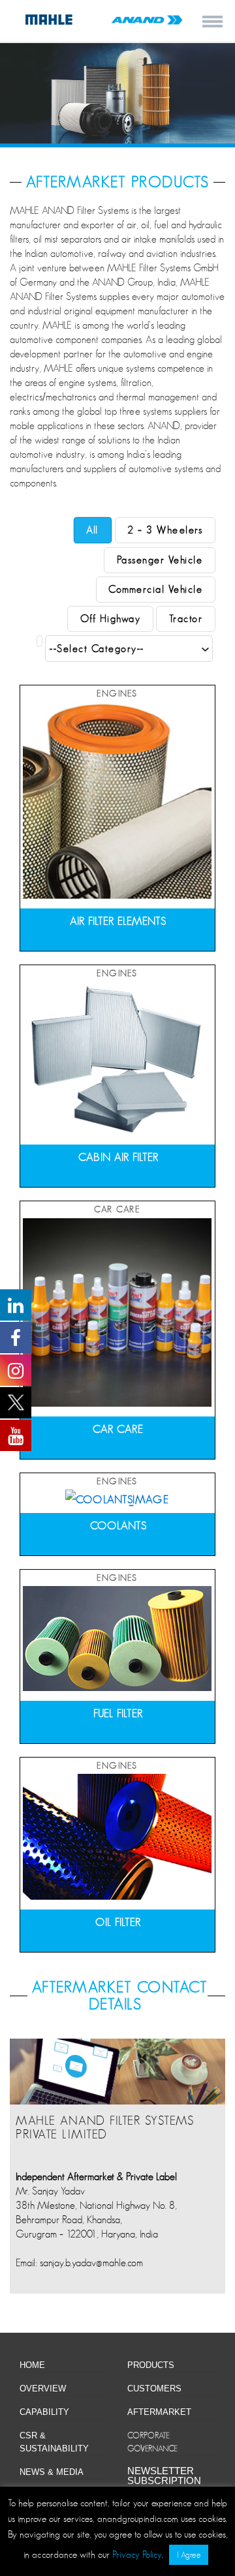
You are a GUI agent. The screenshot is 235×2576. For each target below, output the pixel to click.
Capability (44, 2412)
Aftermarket (159, 2412)
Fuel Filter (118, 1714)
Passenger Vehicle (160, 560)
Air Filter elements (118, 921)
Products (151, 2365)
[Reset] (39, 641)
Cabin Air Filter (118, 1157)
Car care (118, 1429)
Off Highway (111, 619)
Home (32, 2365)
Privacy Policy (137, 2554)
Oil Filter (118, 1922)
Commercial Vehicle (155, 590)
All (92, 530)
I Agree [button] (189, 2555)
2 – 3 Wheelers (165, 530)
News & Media (52, 2472)
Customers (154, 2389)
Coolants (118, 1526)
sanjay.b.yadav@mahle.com (91, 2263)
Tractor (186, 619)
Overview (43, 2389)
